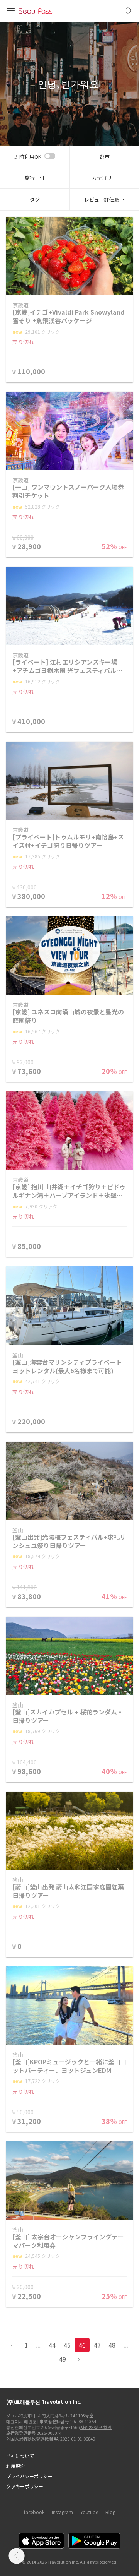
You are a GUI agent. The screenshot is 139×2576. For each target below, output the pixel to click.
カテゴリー (104, 178)
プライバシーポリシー (29, 2476)
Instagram (62, 2512)
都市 (105, 157)
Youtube (89, 2512)
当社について (20, 2456)
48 (112, 2345)
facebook (34, 2512)
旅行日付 (35, 178)
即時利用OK (28, 157)
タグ (35, 200)
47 (97, 2345)
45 (67, 2345)
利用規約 (15, 2466)
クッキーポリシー (25, 2486)
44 (52, 2345)
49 (63, 2359)
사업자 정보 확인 (96, 2427)
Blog (110, 2512)
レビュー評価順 (102, 200)
